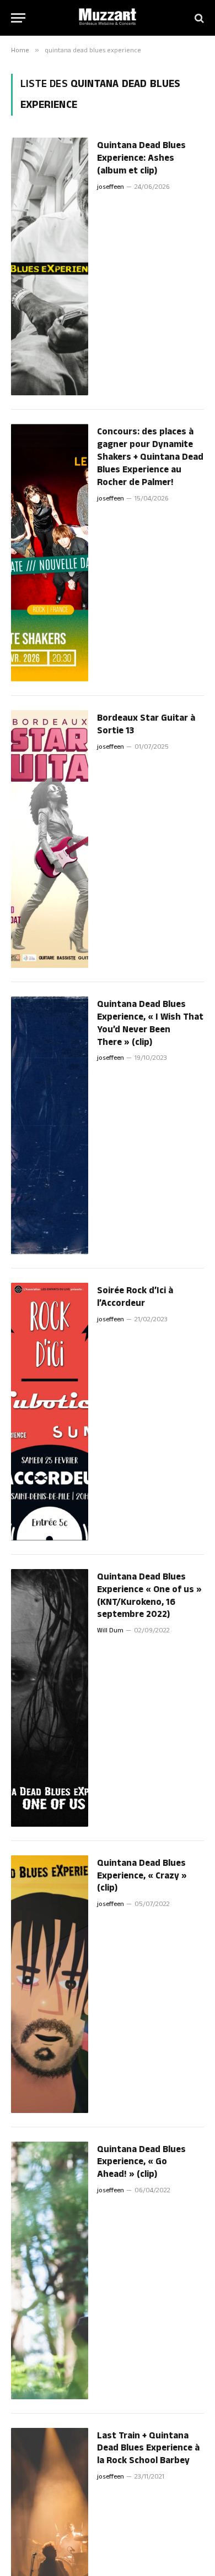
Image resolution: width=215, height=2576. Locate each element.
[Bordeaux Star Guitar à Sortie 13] (50, 839)
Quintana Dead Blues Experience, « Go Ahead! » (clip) (141, 2162)
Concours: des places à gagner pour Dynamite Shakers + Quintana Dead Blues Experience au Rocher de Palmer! (150, 457)
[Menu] (18, 18)
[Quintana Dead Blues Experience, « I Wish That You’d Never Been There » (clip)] (50, 1125)
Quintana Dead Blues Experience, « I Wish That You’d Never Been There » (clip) (150, 1023)
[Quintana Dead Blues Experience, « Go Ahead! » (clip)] (50, 2270)
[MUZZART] (108, 18)
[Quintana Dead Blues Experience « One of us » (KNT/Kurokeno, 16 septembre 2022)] (50, 1698)
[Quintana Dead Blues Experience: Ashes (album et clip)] (50, 266)
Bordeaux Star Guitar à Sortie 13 (146, 724)
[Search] (198, 18)
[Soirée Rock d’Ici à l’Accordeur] (50, 1412)
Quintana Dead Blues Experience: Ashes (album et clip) (141, 158)
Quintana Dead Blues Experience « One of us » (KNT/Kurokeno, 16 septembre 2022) (149, 1596)
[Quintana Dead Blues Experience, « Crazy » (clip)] (50, 1984)
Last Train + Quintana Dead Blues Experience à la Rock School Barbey (148, 2448)
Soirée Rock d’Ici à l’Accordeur (135, 1297)
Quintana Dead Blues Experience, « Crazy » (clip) (142, 1876)
